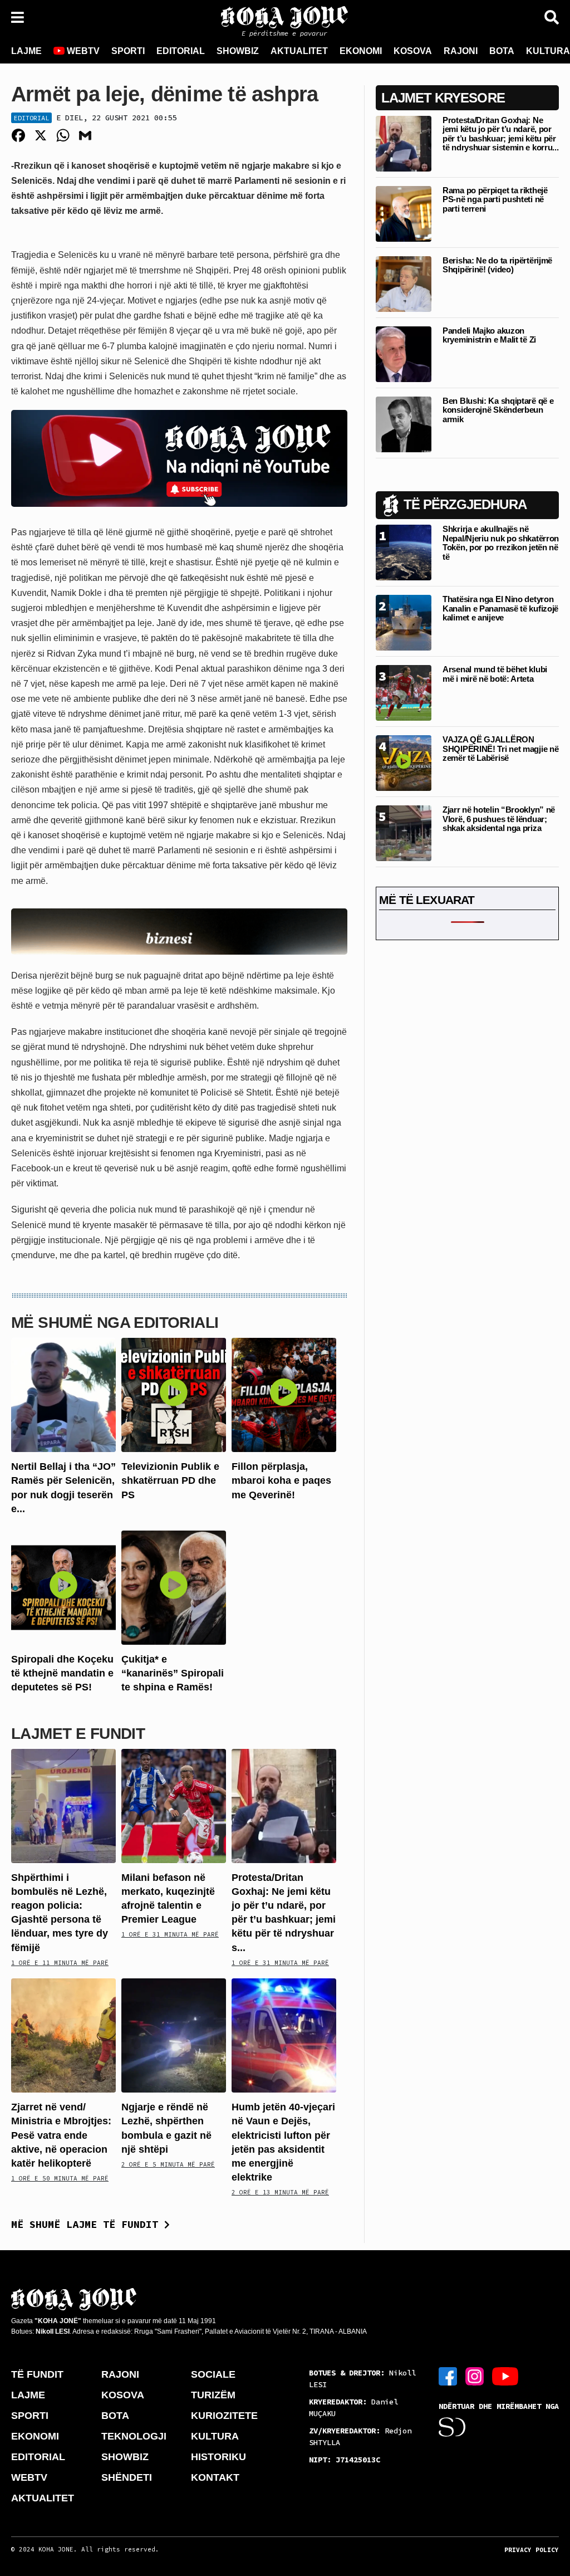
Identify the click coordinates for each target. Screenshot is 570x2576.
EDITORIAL (181, 51)
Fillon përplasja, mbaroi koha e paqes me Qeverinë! (281, 1480)
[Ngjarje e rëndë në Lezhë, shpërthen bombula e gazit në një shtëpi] (174, 2035)
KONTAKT (215, 2477)
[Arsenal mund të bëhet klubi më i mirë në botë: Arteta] (404, 693)
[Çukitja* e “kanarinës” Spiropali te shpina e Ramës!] (174, 1587)
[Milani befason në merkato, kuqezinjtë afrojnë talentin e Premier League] (174, 1805)
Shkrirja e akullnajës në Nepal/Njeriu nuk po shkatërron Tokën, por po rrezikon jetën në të (501, 543)
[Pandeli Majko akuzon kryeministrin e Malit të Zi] (404, 353)
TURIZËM (213, 2395)
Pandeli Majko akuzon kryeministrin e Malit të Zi (489, 335)
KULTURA (215, 2436)
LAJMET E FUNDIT (78, 1734)
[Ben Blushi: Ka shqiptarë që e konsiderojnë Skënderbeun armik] (404, 424)
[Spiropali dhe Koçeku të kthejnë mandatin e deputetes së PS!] (63, 1587)
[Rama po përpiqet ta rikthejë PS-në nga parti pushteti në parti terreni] (404, 213)
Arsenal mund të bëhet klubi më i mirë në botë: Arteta (495, 674)
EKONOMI (361, 51)
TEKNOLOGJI (134, 2436)
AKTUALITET (299, 51)
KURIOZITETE (224, 2416)
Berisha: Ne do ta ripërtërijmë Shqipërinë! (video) (497, 265)
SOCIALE (213, 2374)
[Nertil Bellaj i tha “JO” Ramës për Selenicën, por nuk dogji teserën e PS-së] (63, 1394)
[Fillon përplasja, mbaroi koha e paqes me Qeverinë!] (284, 1394)
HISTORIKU (218, 2457)
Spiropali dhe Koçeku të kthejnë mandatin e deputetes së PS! (62, 1673)
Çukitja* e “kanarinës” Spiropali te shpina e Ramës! (173, 1673)
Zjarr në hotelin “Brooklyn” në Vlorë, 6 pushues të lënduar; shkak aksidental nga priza (499, 819)
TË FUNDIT (37, 2374)
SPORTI (128, 51)
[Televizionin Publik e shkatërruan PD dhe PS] (174, 1394)
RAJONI (461, 51)
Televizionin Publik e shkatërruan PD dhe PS (170, 1480)
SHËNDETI (127, 2477)
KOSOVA (413, 51)
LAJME (26, 51)
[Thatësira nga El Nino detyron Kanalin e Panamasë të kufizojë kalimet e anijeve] (404, 622)
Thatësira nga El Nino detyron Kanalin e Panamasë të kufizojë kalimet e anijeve (500, 608)
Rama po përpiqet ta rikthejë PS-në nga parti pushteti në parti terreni (495, 199)
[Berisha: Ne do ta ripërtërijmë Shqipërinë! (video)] (404, 283)
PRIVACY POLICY (532, 2550)
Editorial (31, 118)
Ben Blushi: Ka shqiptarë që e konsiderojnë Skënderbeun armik (498, 410)
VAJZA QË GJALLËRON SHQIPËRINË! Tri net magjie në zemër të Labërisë (500, 749)
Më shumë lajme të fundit (88, 2224)
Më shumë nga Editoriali (115, 1323)
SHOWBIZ (238, 51)
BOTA (502, 51)
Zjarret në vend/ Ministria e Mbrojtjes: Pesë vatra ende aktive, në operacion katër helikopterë (61, 2135)
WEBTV (82, 51)
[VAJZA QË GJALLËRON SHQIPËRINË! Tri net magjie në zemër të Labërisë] (404, 763)
